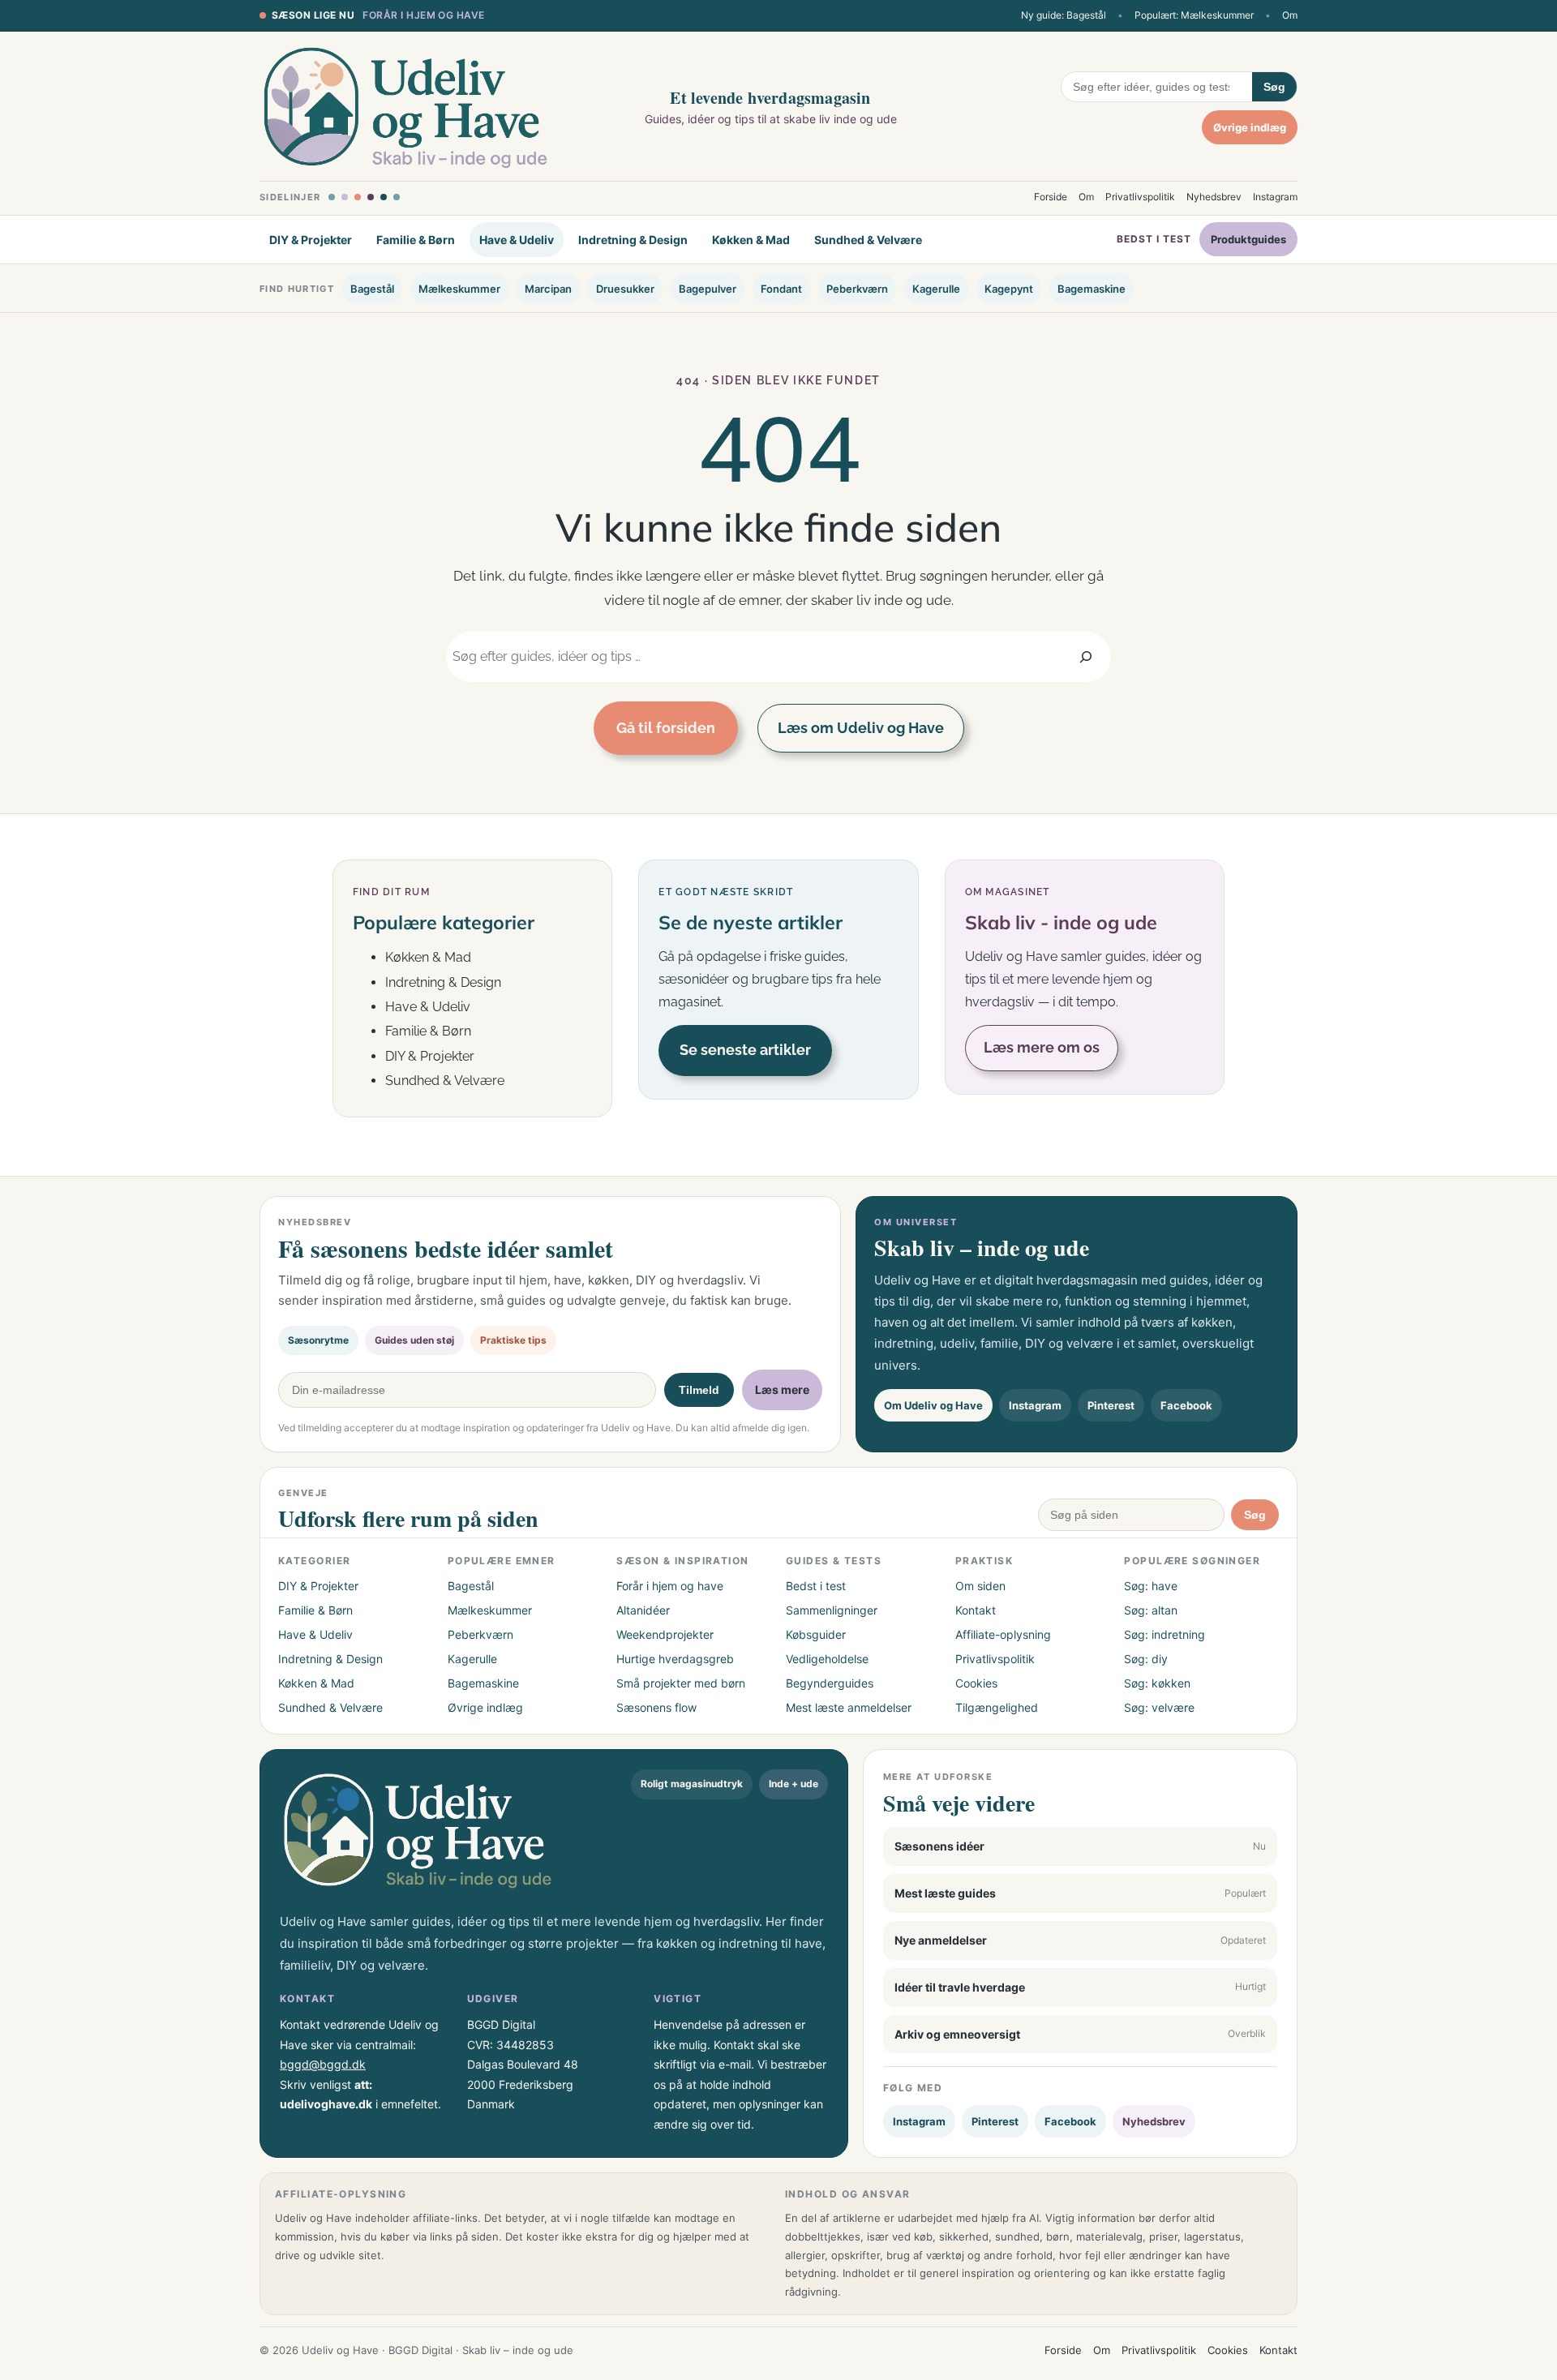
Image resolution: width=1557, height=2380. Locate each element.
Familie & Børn (416, 240)
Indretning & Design (633, 240)
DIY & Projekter (311, 240)
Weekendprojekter (665, 1634)
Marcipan (548, 289)
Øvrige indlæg (1250, 127)
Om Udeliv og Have (933, 1405)
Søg (1274, 87)
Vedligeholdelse (827, 1659)
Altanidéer (643, 1610)
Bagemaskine (1092, 289)
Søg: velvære (1159, 1707)
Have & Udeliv (517, 240)
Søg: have (1151, 1586)
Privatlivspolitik (1140, 197)
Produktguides (1248, 240)
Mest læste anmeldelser (849, 1707)
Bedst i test (1154, 240)
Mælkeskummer (459, 289)
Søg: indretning (1165, 1634)
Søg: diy (1146, 1659)
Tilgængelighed (997, 1707)
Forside (1051, 197)
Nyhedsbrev (1214, 197)
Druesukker (625, 289)
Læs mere (782, 1389)
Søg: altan (1151, 1610)
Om (1290, 15)
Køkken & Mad (751, 240)
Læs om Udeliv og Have (861, 728)
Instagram (1275, 197)
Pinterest (1111, 1405)
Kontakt (976, 1610)
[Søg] (1086, 656)
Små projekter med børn (681, 1683)
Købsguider (816, 1634)
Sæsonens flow (656, 1707)
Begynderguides (830, 1683)
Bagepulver (708, 289)
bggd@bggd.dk (323, 2064)
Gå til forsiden (666, 728)
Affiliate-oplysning (1003, 1634)
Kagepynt (1009, 289)
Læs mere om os (1042, 1047)
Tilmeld (699, 1390)
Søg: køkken (1157, 1683)
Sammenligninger (832, 1610)
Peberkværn (857, 289)
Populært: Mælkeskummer (1194, 15)
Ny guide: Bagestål (1064, 15)
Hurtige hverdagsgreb (675, 1659)
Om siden (980, 1586)
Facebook (1186, 1405)
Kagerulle (936, 289)
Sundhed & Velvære (868, 240)
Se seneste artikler (745, 1050)
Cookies (976, 1683)
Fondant (781, 289)
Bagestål (372, 289)
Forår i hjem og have (424, 15)
